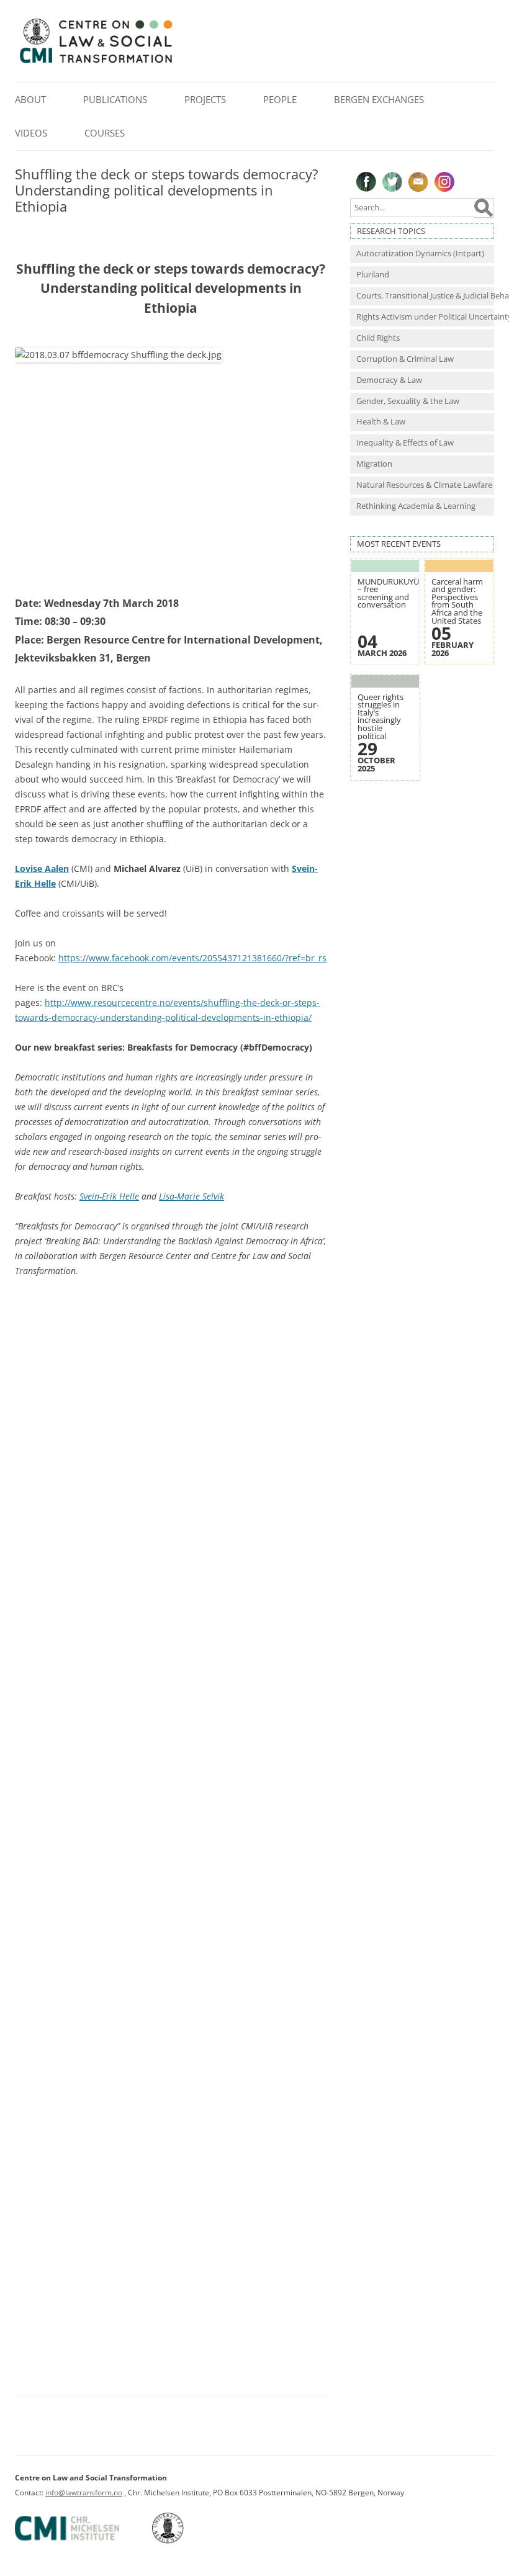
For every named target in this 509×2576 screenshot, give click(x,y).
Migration (374, 464)
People (280, 99)
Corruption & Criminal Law (405, 359)
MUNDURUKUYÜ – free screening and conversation (388, 594)
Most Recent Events (399, 544)
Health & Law (381, 422)
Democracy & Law (389, 380)
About (30, 99)
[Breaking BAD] (171, 1829)
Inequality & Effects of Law (405, 443)
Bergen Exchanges (379, 99)
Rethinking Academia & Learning (416, 506)
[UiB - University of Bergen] (183, 2541)
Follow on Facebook (366, 182)
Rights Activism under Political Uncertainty (425, 317)
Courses (105, 133)
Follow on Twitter (392, 182)
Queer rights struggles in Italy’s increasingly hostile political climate (381, 721)
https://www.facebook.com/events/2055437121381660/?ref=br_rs (192, 958)
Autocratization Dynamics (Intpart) (420, 254)
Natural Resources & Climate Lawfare (424, 485)
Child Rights (378, 338)
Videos (31, 133)
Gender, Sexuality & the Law (408, 401)
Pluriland (373, 275)
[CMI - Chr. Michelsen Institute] (83, 2541)
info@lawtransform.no (84, 2493)
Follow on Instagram (444, 182)
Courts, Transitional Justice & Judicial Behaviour (425, 296)
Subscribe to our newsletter (418, 182)
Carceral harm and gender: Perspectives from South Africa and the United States (457, 601)
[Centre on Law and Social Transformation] (96, 62)
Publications (115, 99)
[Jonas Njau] (171, 1497)
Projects (205, 99)
